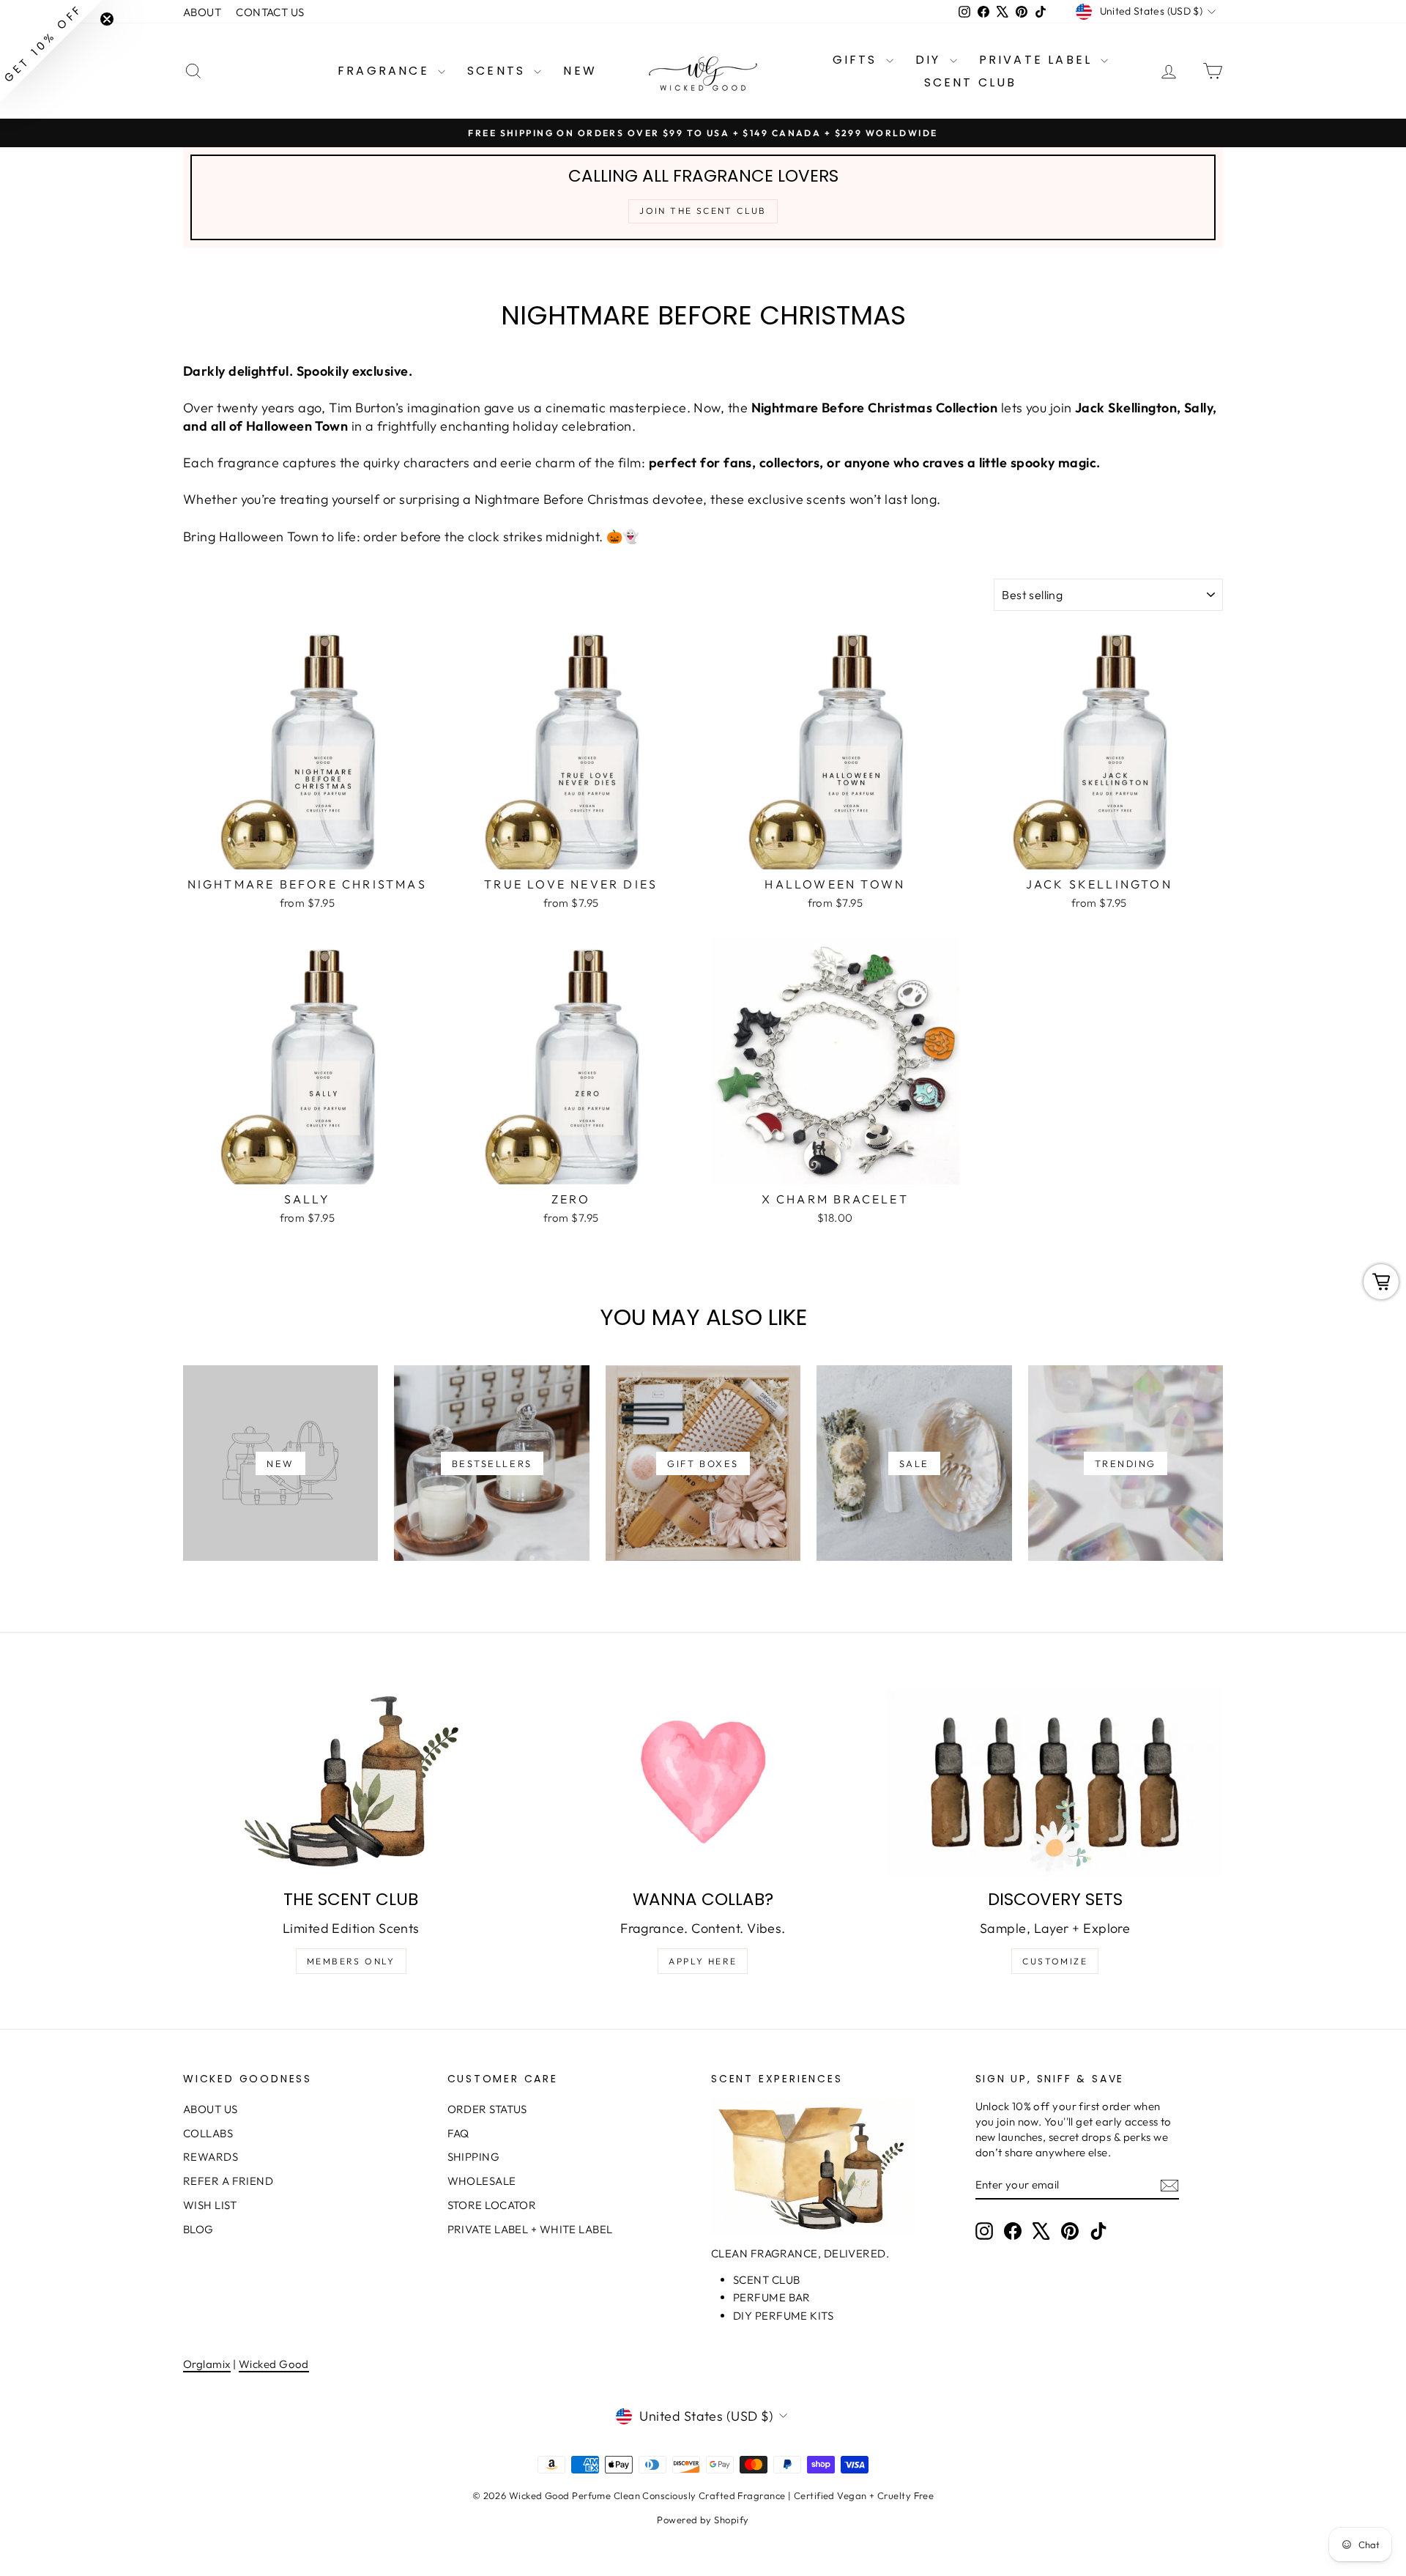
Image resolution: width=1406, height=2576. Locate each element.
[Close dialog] (970, 1152)
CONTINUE (561, 1403)
